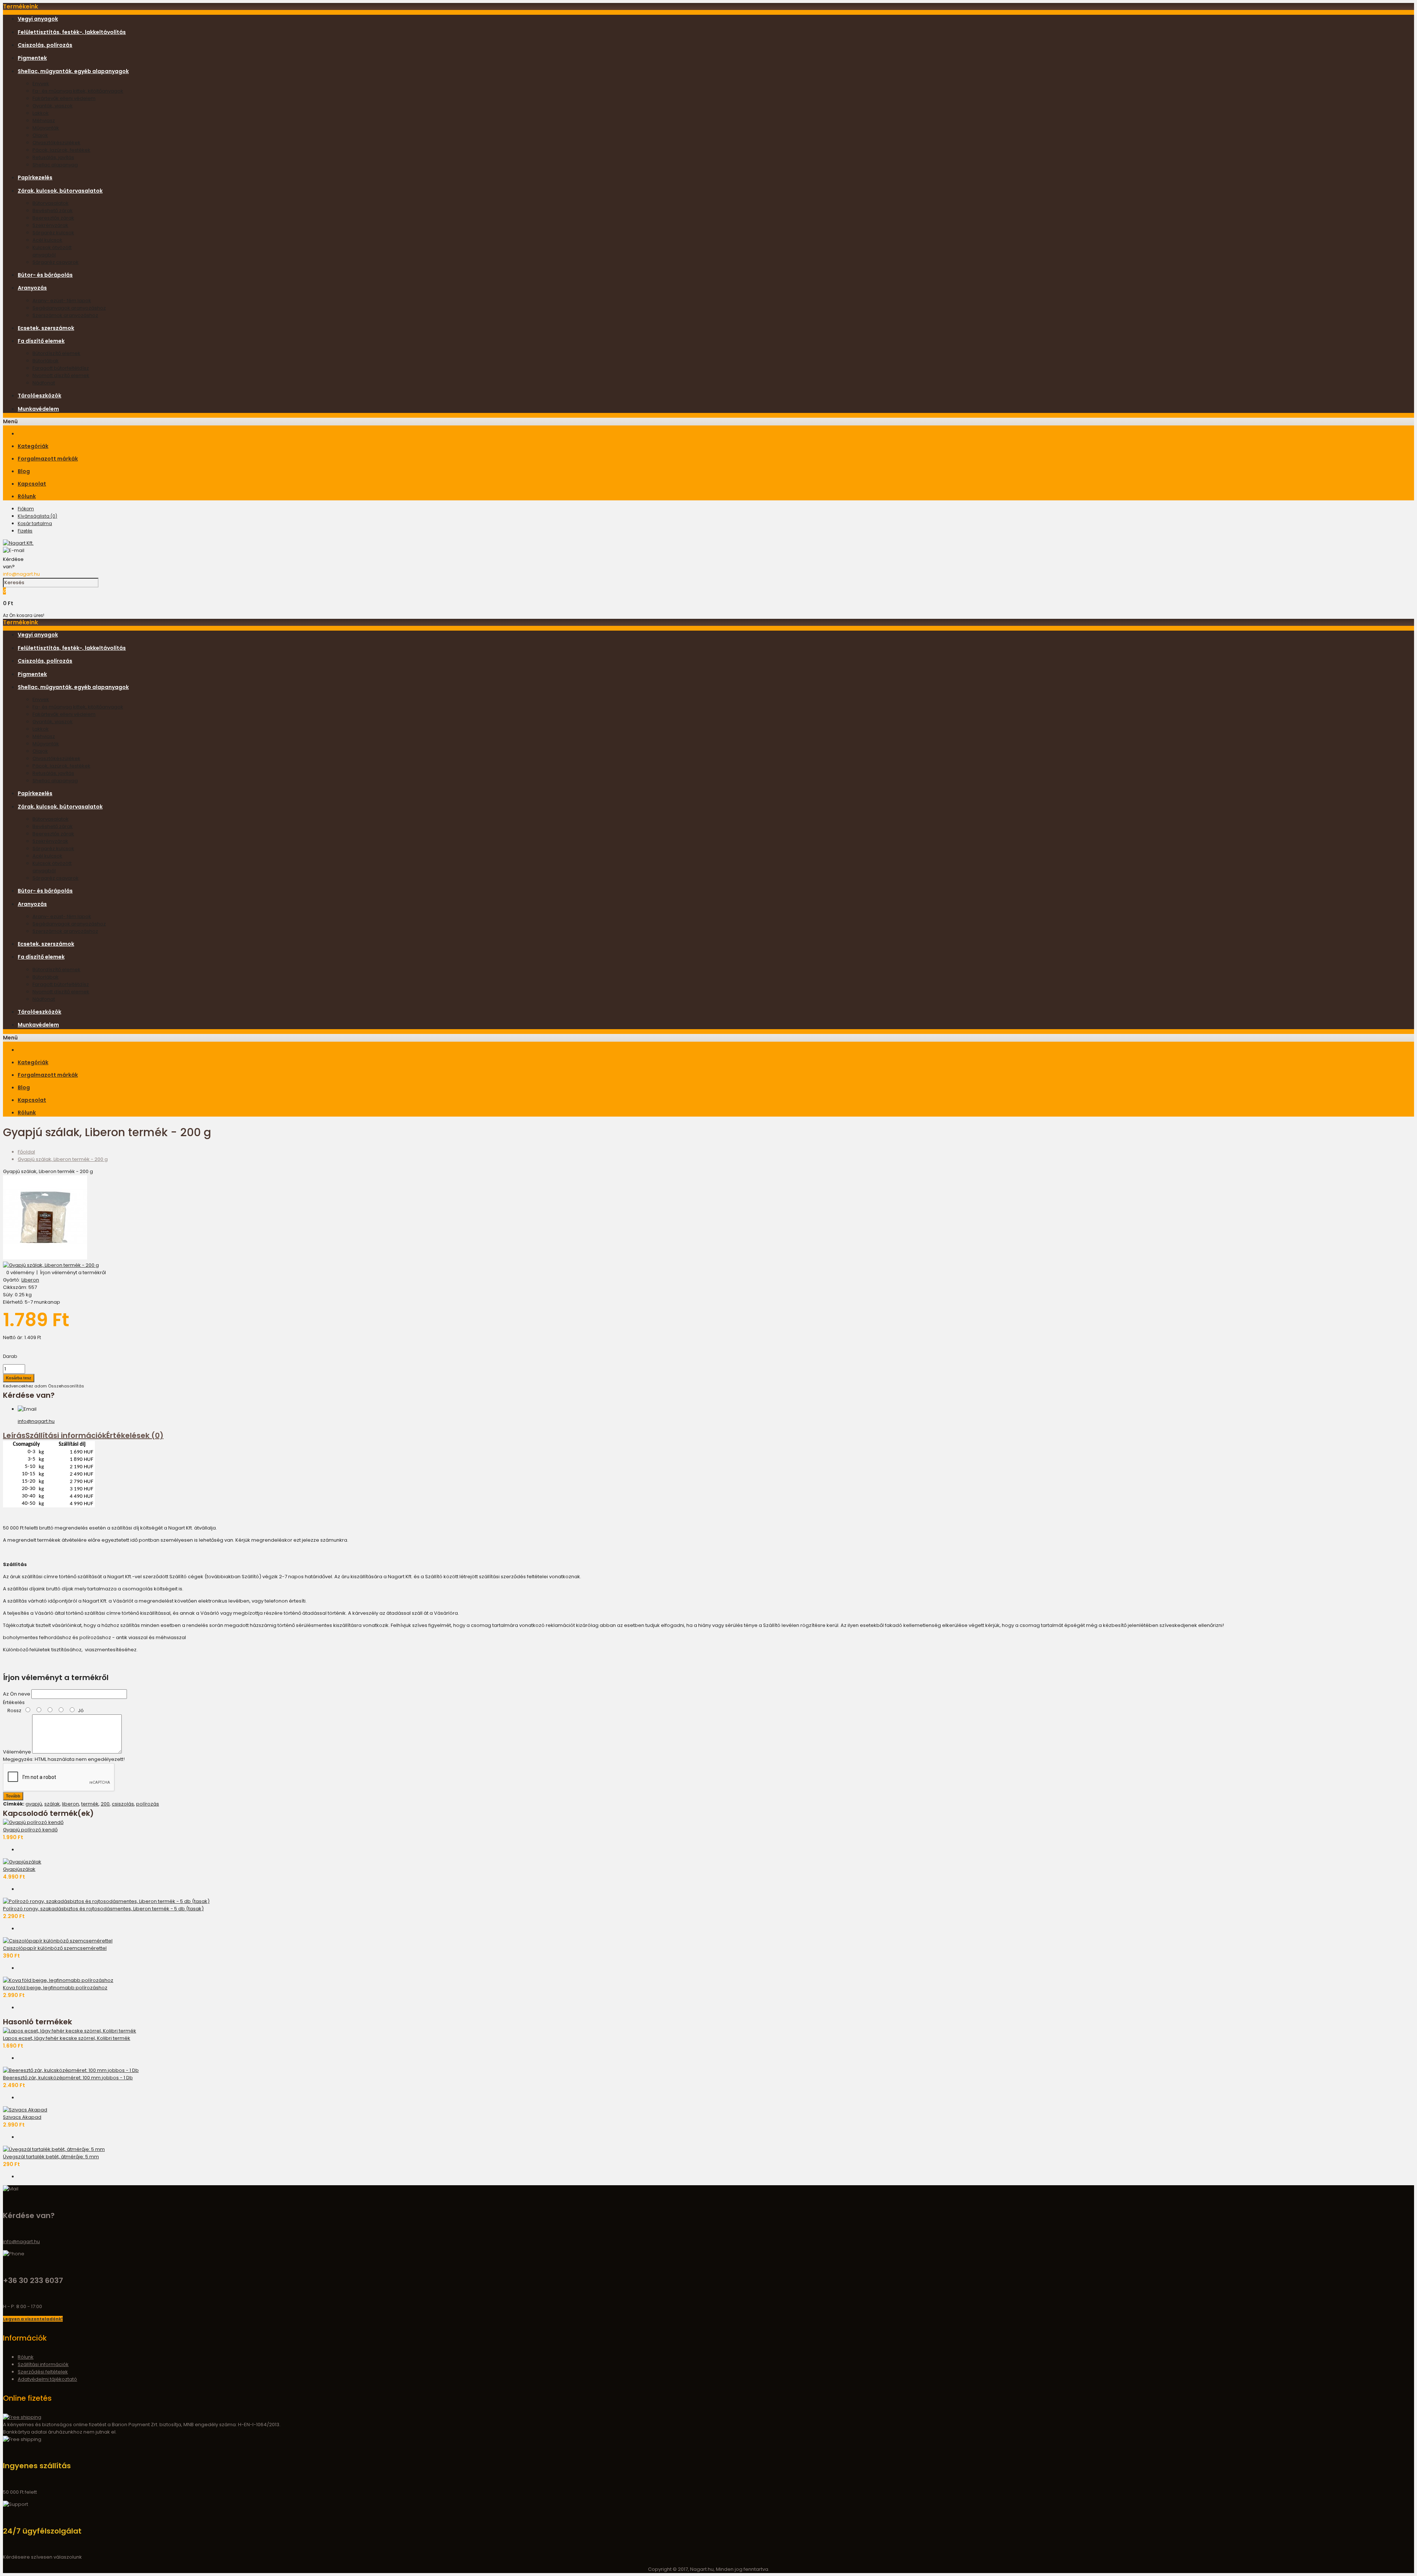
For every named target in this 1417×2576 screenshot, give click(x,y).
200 (105, 1804)
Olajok (40, 135)
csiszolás (123, 1804)
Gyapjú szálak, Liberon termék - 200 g (63, 1159)
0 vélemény (20, 1273)
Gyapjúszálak (19, 1869)
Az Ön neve (17, 1694)
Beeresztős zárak (53, 218)
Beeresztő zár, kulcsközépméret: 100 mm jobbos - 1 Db (68, 2078)
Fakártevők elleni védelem (64, 98)
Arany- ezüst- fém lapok (62, 301)
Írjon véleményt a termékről (73, 1273)
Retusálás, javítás (53, 157)
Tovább (13, 1796)
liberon (70, 1804)
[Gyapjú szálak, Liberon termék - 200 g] (45, 1258)
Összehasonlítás (66, 1386)
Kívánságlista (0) (37, 516)
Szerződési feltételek (43, 2372)
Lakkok (41, 113)
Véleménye (17, 1752)
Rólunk (26, 2357)
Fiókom (26, 509)
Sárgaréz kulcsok (53, 233)
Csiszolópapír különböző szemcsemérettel (55, 1948)
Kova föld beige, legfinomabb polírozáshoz (55, 1988)
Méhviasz (44, 120)
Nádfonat (44, 383)
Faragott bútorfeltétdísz (61, 368)
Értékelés (14, 1702)
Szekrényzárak (50, 225)
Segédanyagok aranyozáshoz (69, 308)
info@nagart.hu (21, 574)
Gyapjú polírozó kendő (30, 1830)
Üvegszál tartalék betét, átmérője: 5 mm (51, 2157)
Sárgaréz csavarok (56, 262)
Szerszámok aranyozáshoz (65, 315)
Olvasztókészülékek (56, 143)
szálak (52, 1804)
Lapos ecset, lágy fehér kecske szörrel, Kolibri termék (67, 2038)
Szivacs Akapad (22, 2117)
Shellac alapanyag (55, 165)
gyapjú (34, 1804)
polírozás (148, 1804)
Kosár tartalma (35, 523)
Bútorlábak (46, 361)
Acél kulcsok (47, 240)
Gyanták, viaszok (53, 106)
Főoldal (26, 1152)
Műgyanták (46, 128)
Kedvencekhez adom (25, 1386)
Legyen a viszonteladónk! (33, 2319)
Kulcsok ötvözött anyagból (52, 251)
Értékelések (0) (135, 1435)
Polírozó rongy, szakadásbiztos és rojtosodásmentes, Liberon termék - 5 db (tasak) (103, 1909)
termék (90, 1804)
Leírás (14, 1435)
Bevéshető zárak (53, 211)
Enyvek (41, 84)
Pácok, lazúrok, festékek (61, 150)
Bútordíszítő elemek (56, 353)
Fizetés (25, 531)
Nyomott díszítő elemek (61, 375)
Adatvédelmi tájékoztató (47, 2379)
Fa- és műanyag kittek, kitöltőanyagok (78, 91)
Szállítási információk (66, 1435)
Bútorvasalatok (51, 203)
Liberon (30, 1280)
